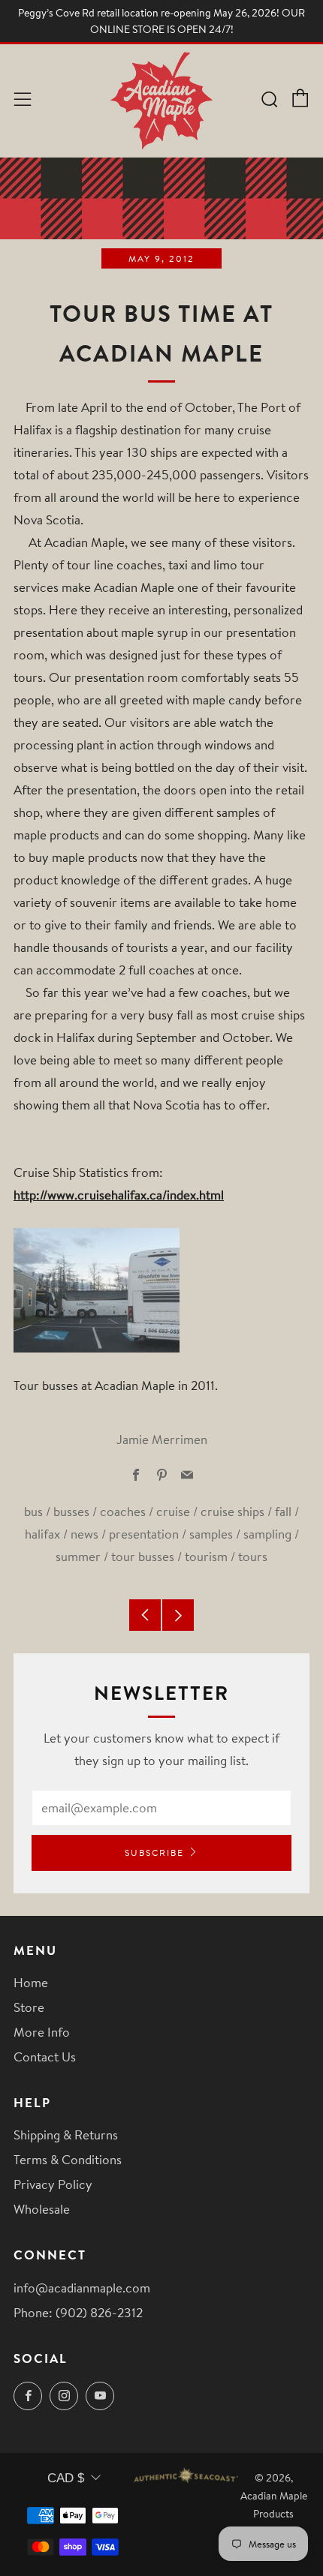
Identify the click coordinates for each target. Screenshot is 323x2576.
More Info (42, 2032)
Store (29, 2007)
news (85, 1534)
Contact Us (45, 2057)
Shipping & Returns (66, 2135)
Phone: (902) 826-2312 (78, 2312)
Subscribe (154, 1852)
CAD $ (66, 2478)
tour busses (143, 1556)
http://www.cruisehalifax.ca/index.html (119, 1195)
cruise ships (232, 1511)
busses (71, 1511)
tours (253, 1556)
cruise (173, 1511)
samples (211, 1534)
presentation (144, 1534)
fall (283, 1511)
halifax (42, 1534)
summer (78, 1556)
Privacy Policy (53, 2184)
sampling (267, 1534)
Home (31, 1982)
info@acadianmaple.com (82, 2288)
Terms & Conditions (68, 2159)
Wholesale (42, 2209)
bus (33, 1511)
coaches (123, 1511)
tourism (206, 1556)
